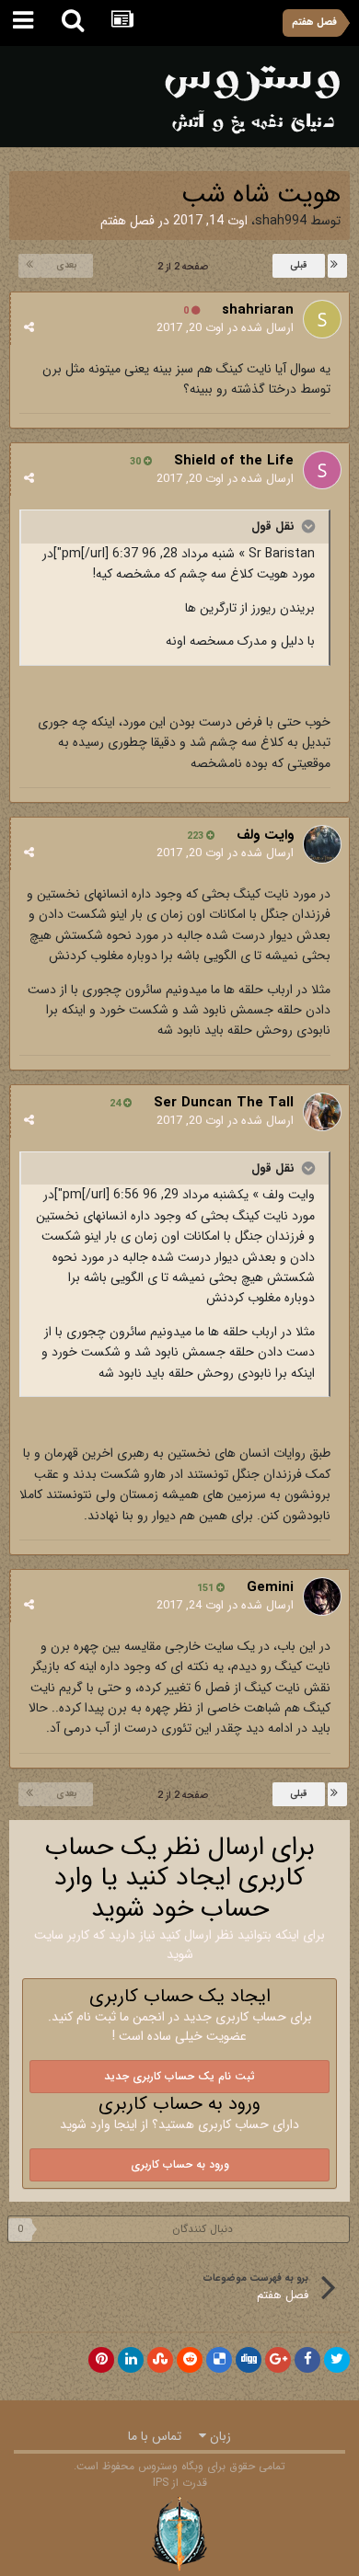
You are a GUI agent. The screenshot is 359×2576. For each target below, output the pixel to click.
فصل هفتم (127, 221)
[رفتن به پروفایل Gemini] (322, 1597)
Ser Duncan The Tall (224, 1103)
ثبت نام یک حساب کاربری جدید (179, 2076)
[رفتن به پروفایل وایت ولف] (322, 844)
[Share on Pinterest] (101, 2360)
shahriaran (258, 310)
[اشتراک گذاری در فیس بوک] (307, 2360)
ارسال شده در (225, 328)
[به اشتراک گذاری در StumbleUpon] (160, 2360)
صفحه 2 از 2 (180, 267)
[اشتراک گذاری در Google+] (278, 2360)
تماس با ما (155, 2436)
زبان (219, 2436)
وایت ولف (265, 835)
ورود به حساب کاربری (180, 2164)
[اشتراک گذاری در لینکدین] (131, 2360)
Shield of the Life (234, 461)
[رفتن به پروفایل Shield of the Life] (322, 470)
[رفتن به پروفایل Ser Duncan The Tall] (322, 1112)
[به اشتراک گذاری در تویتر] (337, 2360)
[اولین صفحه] (337, 266)
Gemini (270, 1587)
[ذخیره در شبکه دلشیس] (219, 2360)
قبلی (299, 265)
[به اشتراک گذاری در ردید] (190, 2360)
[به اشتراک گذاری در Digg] (249, 2360)
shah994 (281, 221)
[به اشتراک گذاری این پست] (29, 328)
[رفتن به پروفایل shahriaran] (322, 319)
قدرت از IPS (180, 2483)
